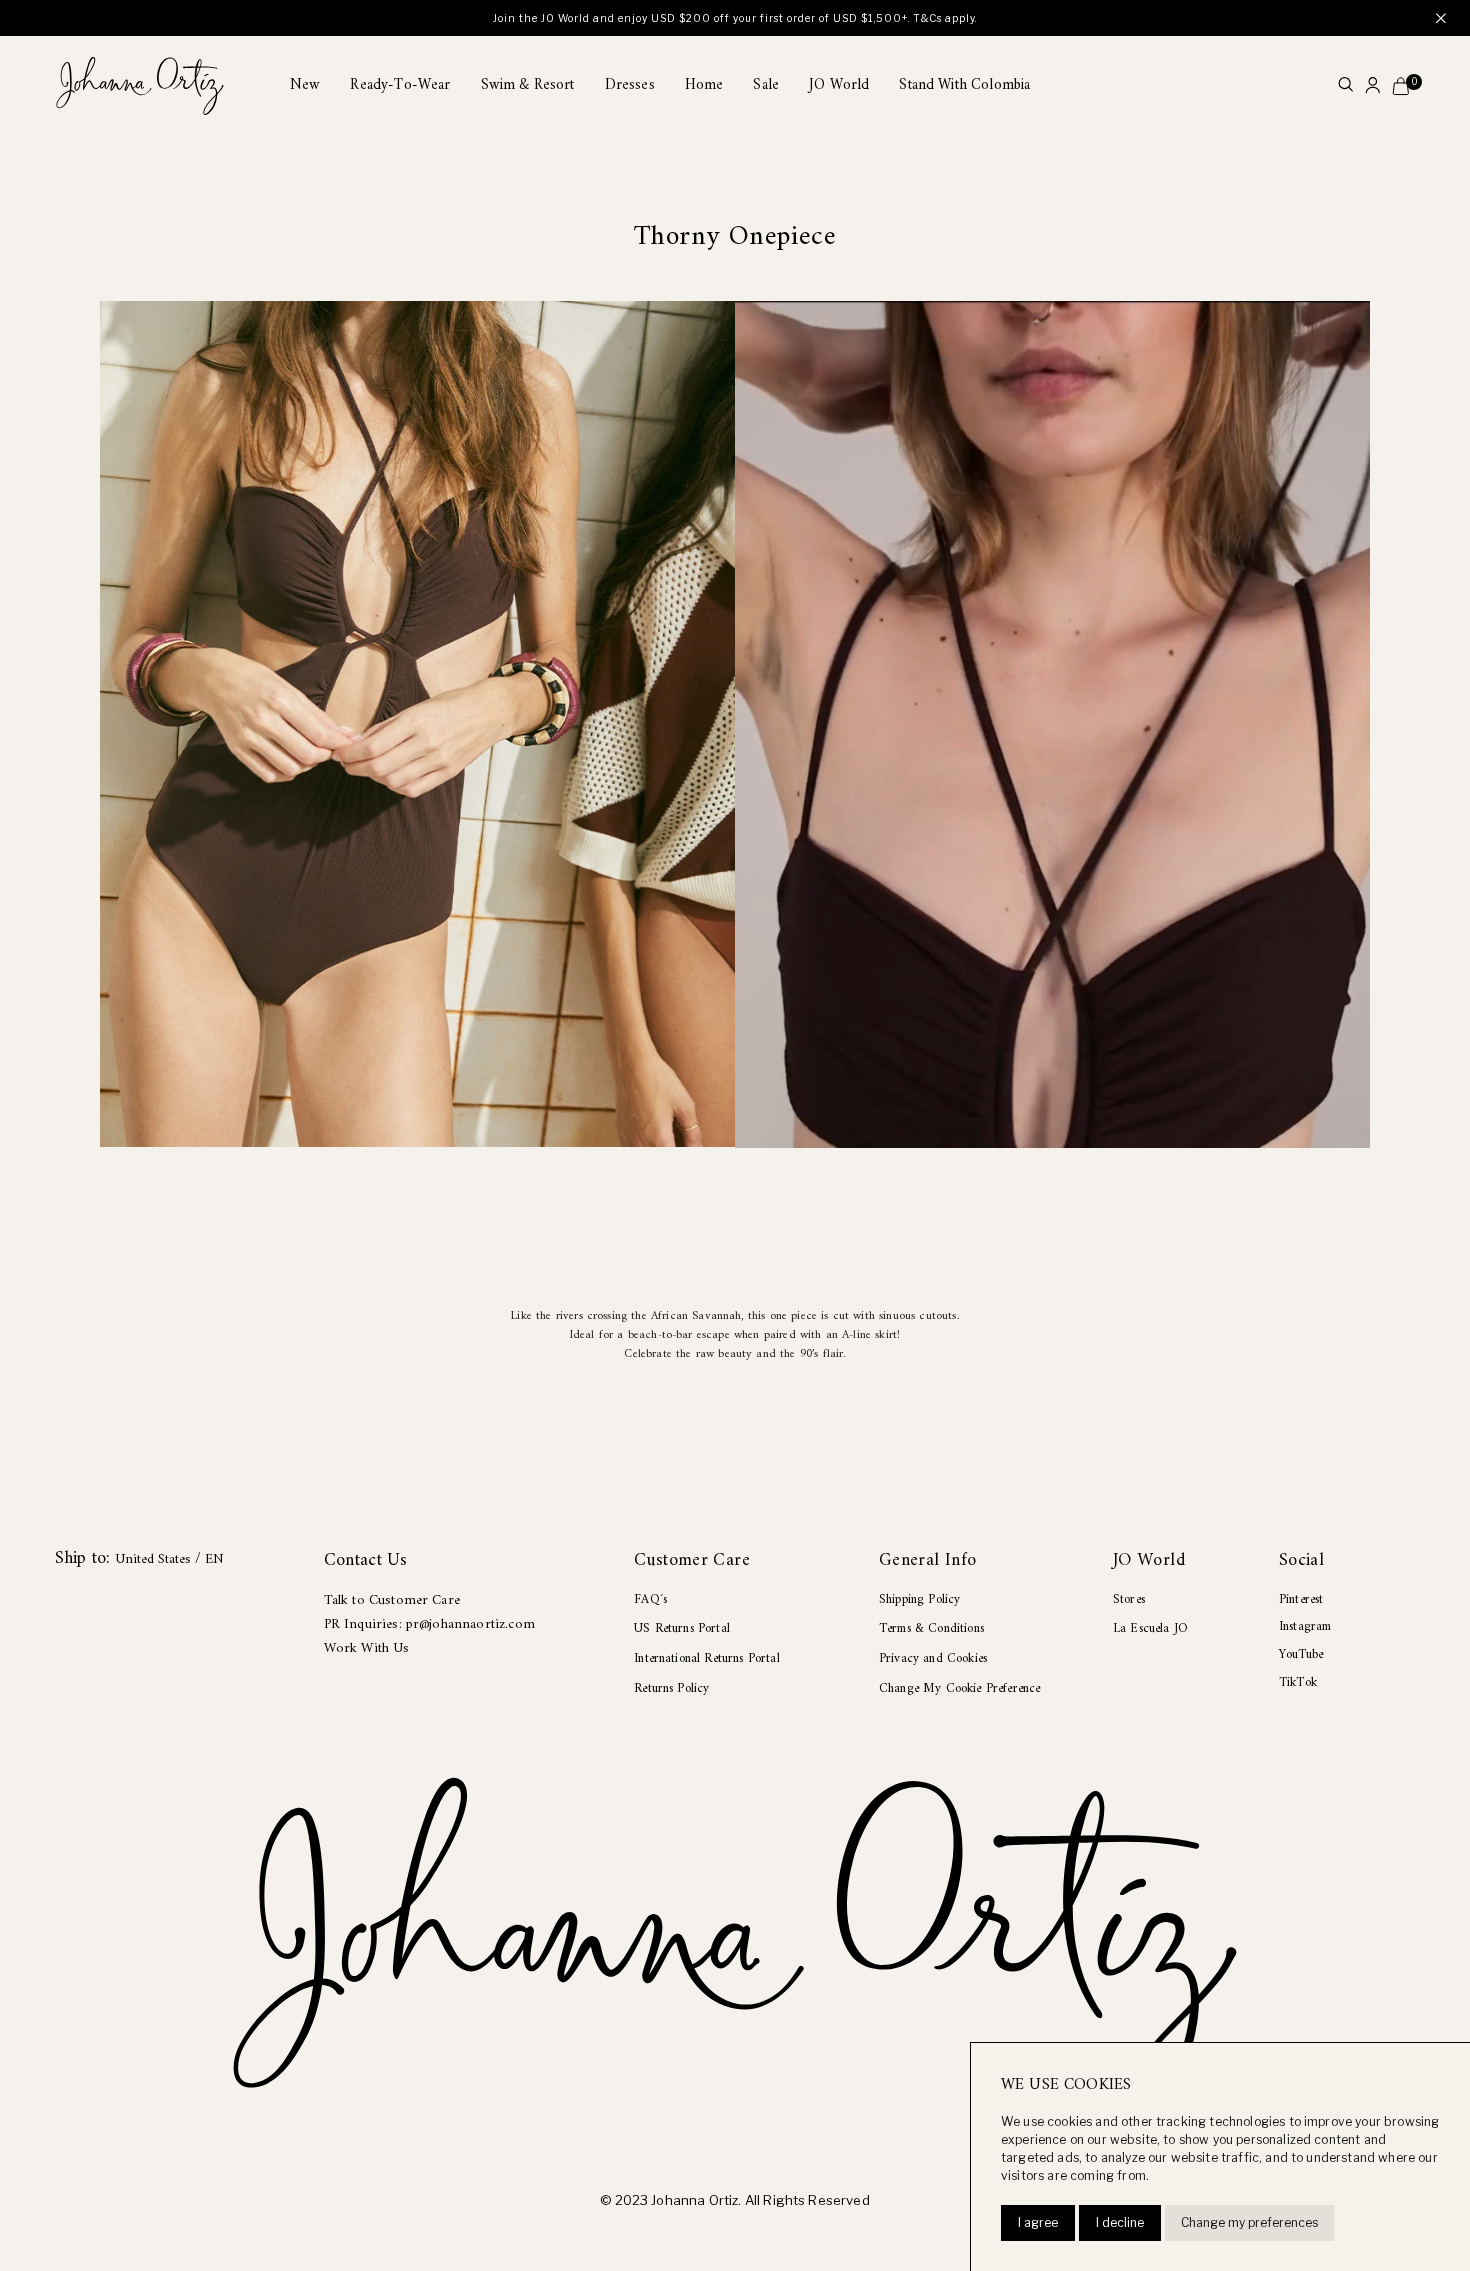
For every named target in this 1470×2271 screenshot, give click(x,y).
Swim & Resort (528, 86)
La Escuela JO (1150, 1628)
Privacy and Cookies (933, 1658)
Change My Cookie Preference (959, 1688)
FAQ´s (650, 1599)
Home (704, 86)
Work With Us (367, 1648)
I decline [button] (1120, 2222)
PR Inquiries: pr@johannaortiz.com (429, 1624)
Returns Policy (671, 1688)
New (305, 86)
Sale (766, 86)
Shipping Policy (919, 1599)
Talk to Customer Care (392, 1600)
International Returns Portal (706, 1658)
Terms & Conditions (931, 1628)
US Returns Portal (682, 1628)
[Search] (1345, 86)
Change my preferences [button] (1249, 2222)
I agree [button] (1038, 2222)
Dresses (630, 86)
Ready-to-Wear (400, 86)
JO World (839, 86)
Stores (1129, 1599)
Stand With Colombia (964, 86)
